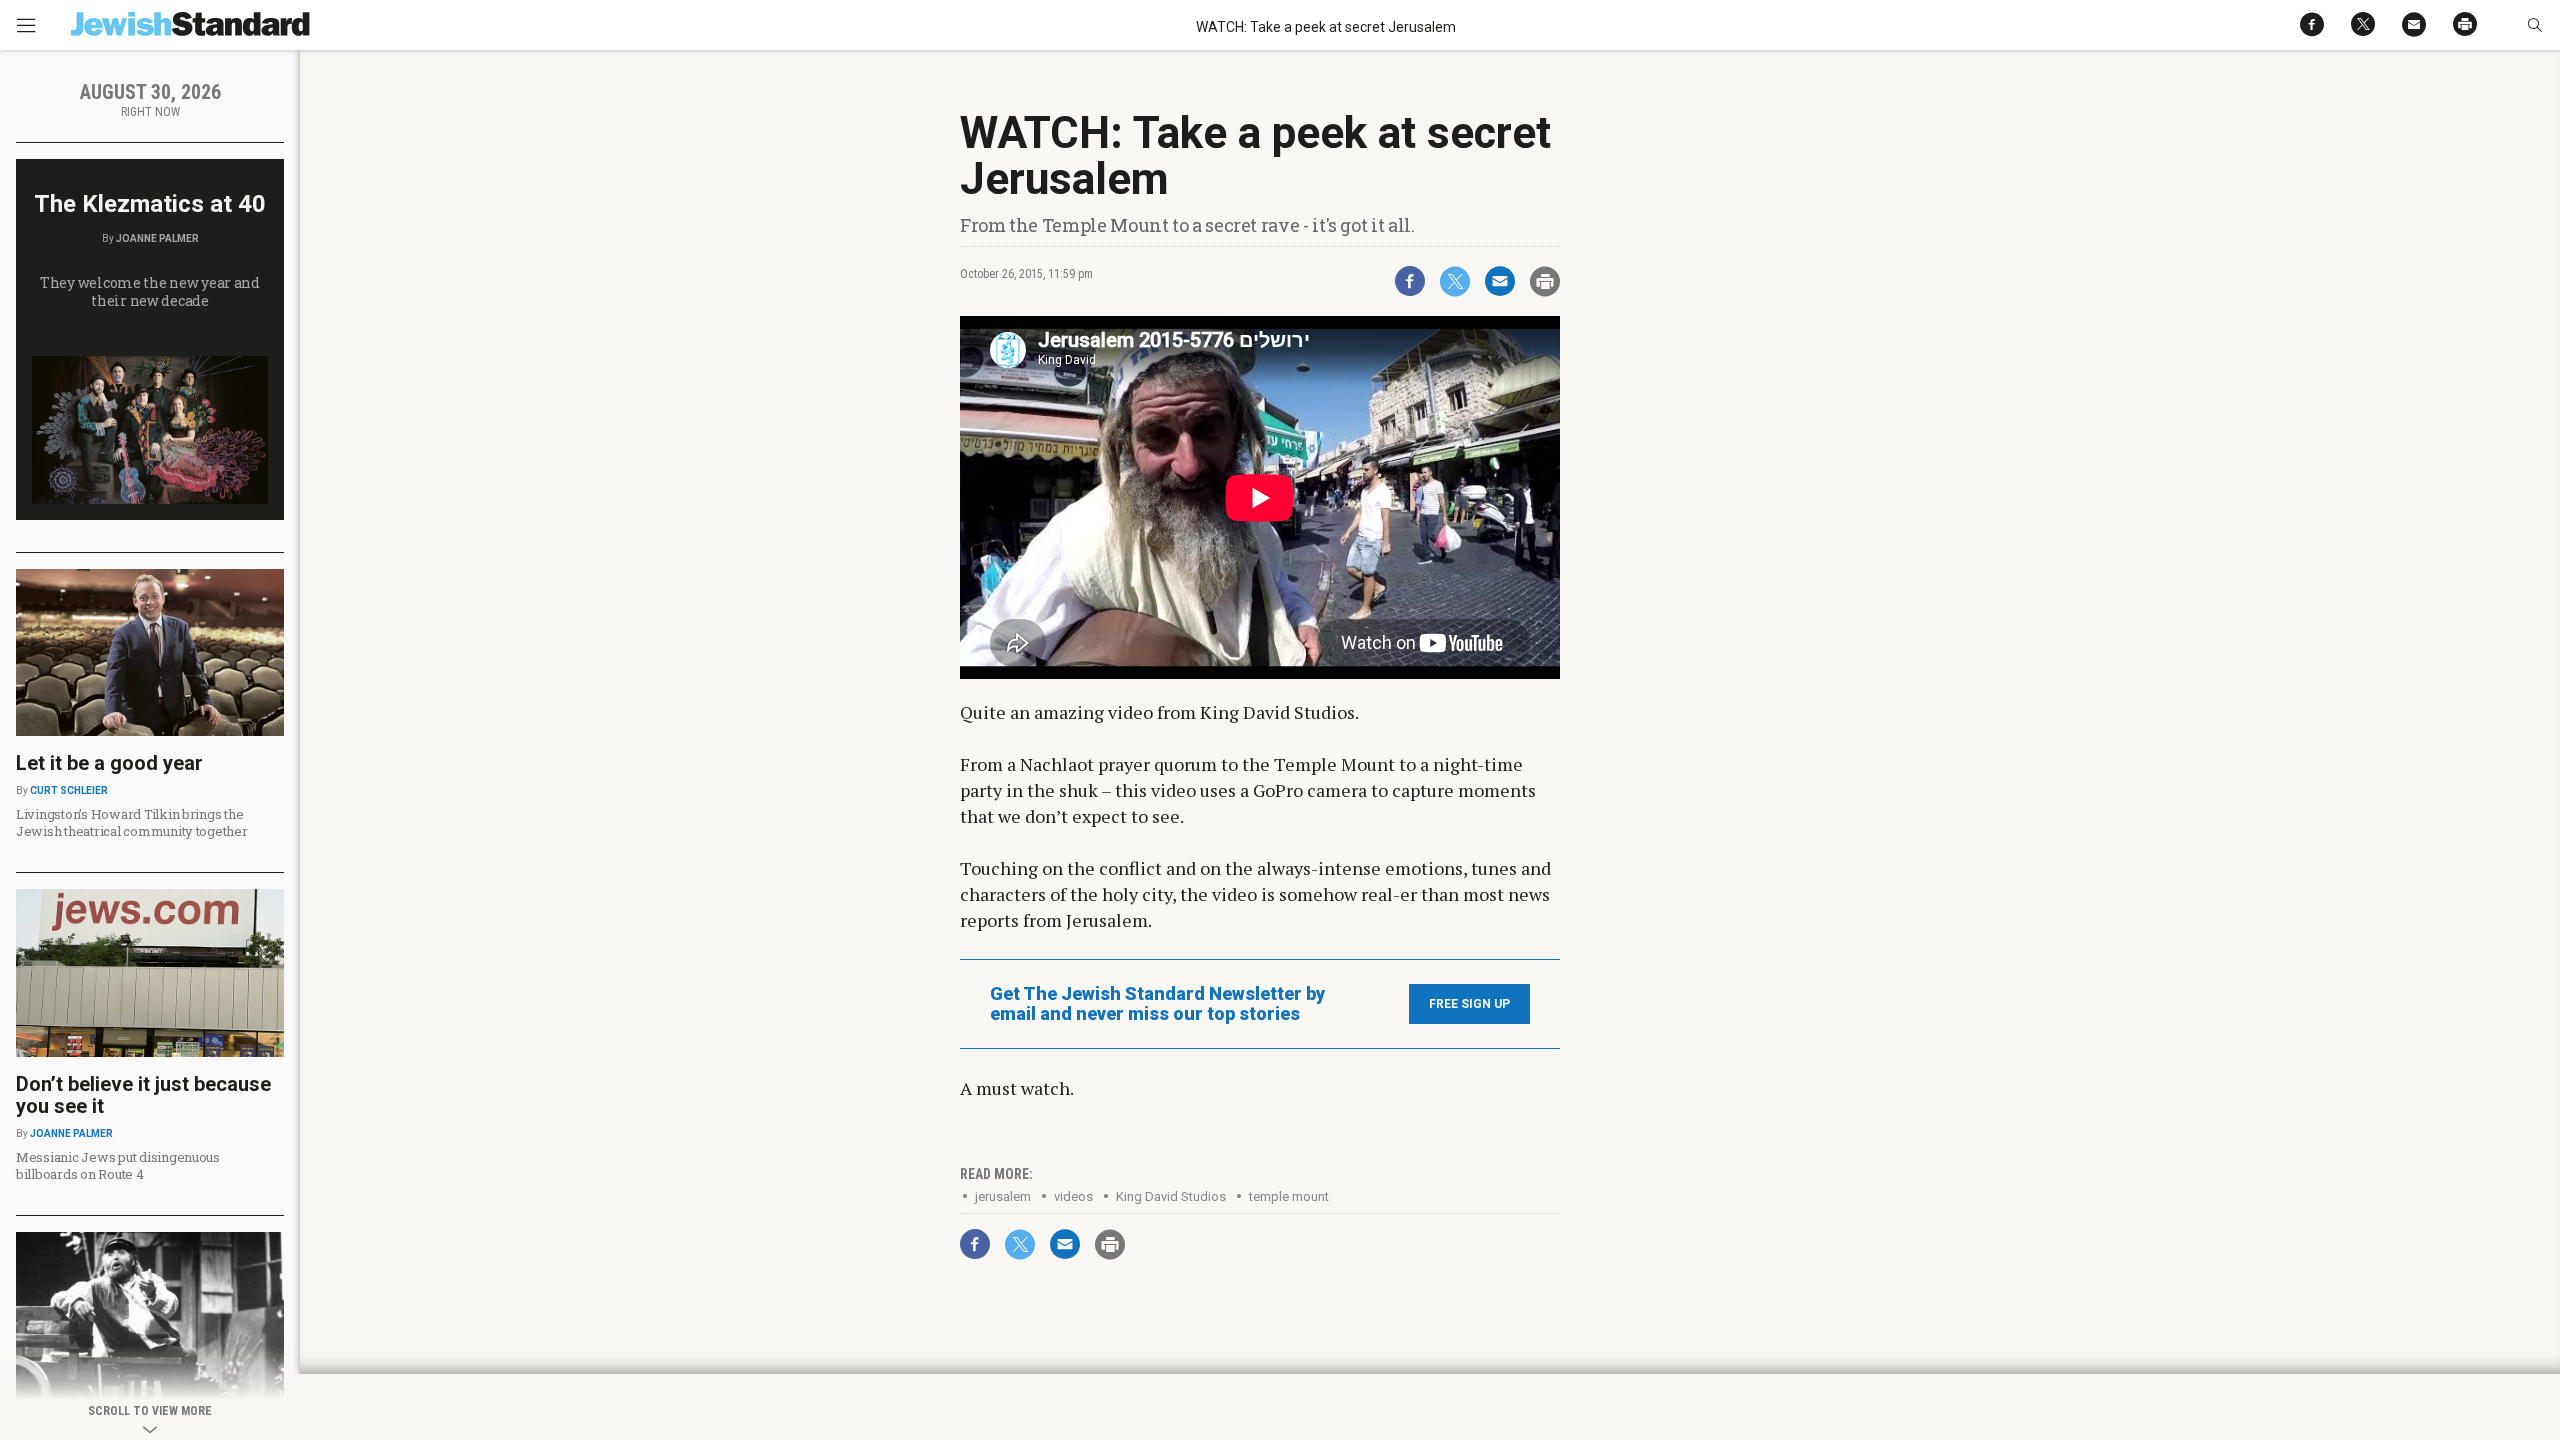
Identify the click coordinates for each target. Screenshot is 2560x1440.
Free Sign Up (1469, 1004)
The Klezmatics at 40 (150, 204)
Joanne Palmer (157, 238)
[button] (2534, 25)
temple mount (1289, 1196)
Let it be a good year (109, 763)
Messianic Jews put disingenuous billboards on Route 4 (118, 1165)
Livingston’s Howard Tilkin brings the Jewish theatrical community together (132, 822)
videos (1073, 1196)
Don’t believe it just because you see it (143, 1095)
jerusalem (1003, 1196)
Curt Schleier (69, 790)
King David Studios (1171, 1196)
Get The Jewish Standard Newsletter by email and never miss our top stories (1157, 1004)
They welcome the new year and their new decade (150, 291)
